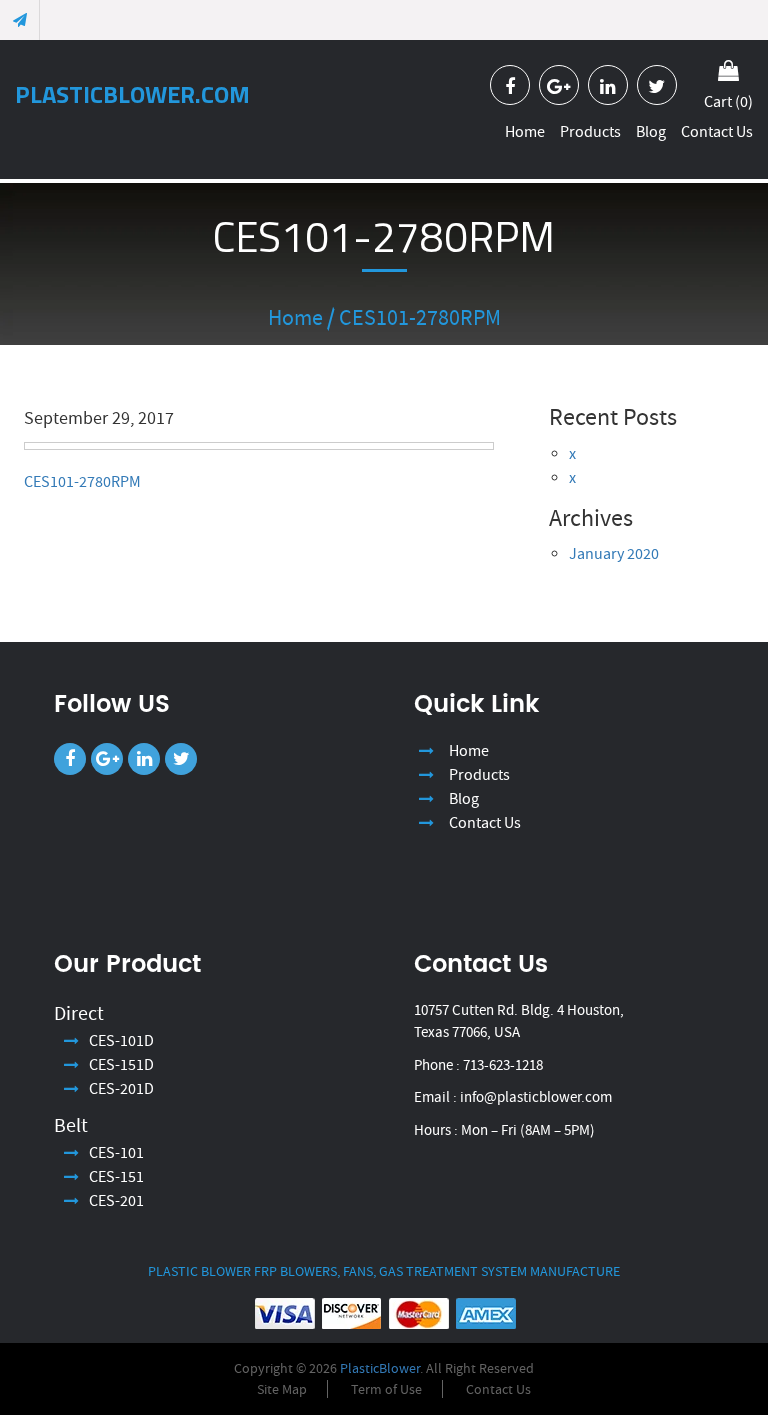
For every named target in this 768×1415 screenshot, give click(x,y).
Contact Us (717, 131)
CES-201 (116, 1201)
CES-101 (116, 1153)
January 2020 (614, 554)
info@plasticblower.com (536, 1097)
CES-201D (121, 1089)
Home (525, 131)
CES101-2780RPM (82, 482)
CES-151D (121, 1065)
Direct (79, 1013)
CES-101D (121, 1041)
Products (590, 131)
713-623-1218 (503, 1065)
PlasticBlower (380, 1368)
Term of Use (386, 1389)
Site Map (282, 1389)
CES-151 (116, 1177)
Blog (651, 131)
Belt (71, 1125)
